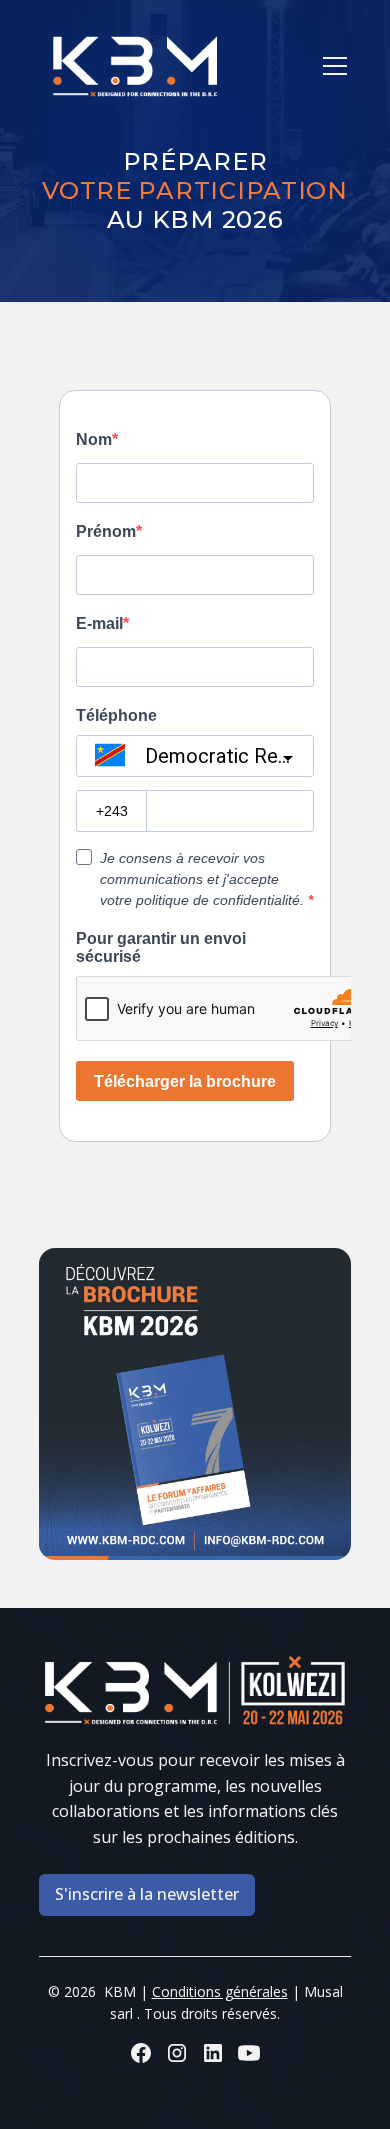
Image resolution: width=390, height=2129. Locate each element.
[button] (331, 66)
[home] (140, 66)
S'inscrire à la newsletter (147, 1894)
